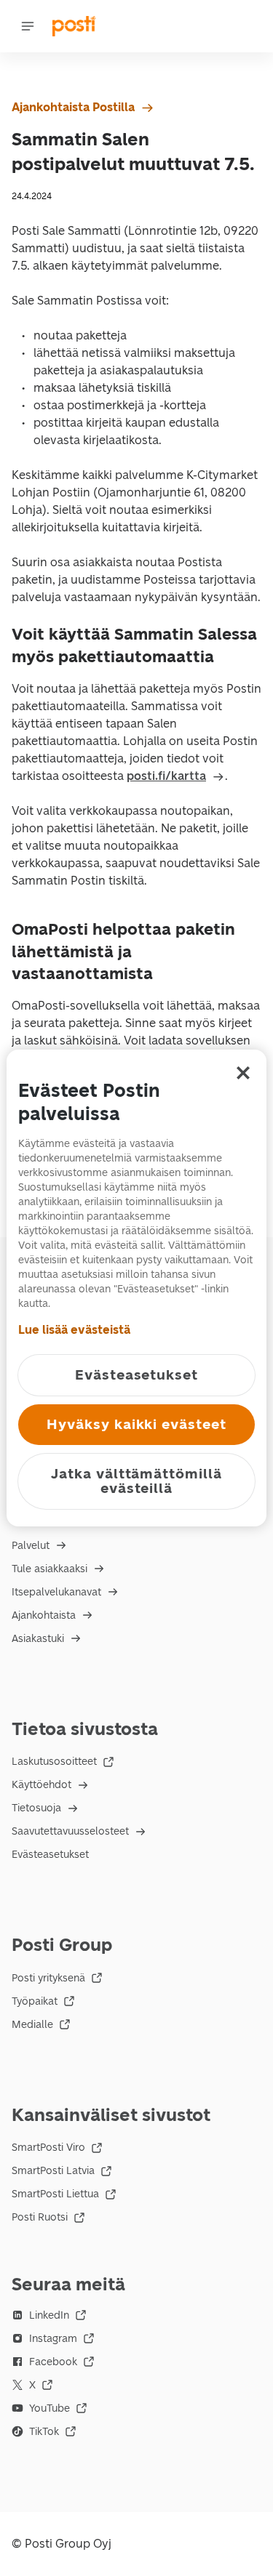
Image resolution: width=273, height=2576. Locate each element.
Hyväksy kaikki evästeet (136, 1424)
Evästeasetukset (50, 1855)
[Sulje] (243, 1073)
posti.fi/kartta (166, 776)
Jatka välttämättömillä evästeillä (136, 1481)
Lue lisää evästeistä (74, 1330)
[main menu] (28, 26)
